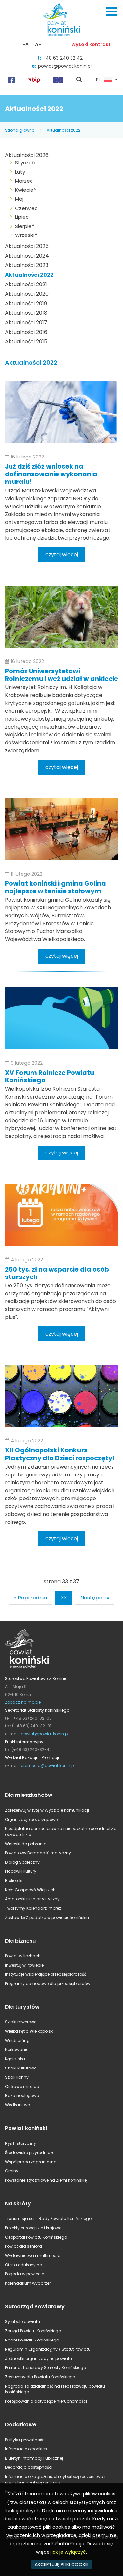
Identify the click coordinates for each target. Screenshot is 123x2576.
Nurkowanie (17, 2050)
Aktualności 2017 (26, 322)
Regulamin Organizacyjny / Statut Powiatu (48, 2349)
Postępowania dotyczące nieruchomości (46, 2401)
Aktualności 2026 (27, 155)
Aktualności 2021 (26, 284)
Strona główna (20, 130)
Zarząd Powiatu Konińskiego (33, 2331)
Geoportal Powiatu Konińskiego (36, 2237)
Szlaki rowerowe (21, 2022)
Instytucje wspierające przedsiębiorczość (46, 1974)
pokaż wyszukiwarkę (79, 80)
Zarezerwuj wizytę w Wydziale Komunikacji (47, 1810)
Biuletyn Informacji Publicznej (34, 2458)
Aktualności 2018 (26, 313)
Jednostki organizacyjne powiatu (38, 2358)
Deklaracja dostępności (29, 2467)
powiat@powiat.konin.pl (65, 66)
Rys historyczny (20, 2143)
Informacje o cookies (26, 2449)
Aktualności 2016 (26, 332)
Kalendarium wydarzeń (28, 2283)
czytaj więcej (62, 554)
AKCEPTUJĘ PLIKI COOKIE (62, 2564)
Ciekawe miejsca (22, 2086)
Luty (20, 172)
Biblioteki (14, 1881)
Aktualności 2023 (27, 265)
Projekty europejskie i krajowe (33, 2228)
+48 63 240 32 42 (63, 58)
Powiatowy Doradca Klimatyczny (38, 1853)
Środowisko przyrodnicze (30, 2153)
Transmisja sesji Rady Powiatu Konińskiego (48, 2219)
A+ (38, 44)
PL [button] (98, 80)
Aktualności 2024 (27, 256)
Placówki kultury (21, 1871)
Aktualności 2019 (26, 303)
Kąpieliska (15, 2059)
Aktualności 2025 (27, 246)
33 (64, 1598)
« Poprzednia (31, 1598)
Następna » (95, 1598)
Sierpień (25, 226)
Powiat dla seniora (23, 2246)
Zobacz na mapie (23, 1702)
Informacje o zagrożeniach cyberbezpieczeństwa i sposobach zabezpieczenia (55, 2479)
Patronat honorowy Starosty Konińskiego (45, 2368)
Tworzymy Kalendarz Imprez (33, 1908)
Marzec (24, 181)
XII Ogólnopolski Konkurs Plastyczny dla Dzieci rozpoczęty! (60, 1454)
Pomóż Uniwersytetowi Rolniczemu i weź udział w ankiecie (61, 675)
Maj (19, 199)
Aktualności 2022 (63, 130)
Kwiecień (26, 190)
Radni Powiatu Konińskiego (32, 2340)
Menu (112, 12)
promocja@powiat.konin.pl (48, 1765)
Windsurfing (17, 2040)
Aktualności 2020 (27, 294)
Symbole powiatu (22, 2322)
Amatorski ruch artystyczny (32, 1899)
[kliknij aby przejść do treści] (61, 412)
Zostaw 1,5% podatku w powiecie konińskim (48, 1917)
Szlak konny (17, 2077)
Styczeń (25, 163)
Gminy (12, 2171)
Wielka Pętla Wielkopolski (29, 2031)
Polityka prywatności (25, 2440)
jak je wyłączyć (69, 2552)
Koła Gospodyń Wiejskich (30, 1890)
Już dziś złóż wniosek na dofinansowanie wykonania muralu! (51, 474)
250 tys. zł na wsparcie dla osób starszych (57, 1273)
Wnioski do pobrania (26, 1844)
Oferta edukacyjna (24, 2265)
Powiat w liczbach (23, 1956)
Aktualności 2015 (26, 342)
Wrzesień (26, 235)
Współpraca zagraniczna (31, 2162)
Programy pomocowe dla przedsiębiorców (48, 1983)
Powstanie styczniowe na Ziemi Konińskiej (46, 2180)
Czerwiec (26, 208)
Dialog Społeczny (22, 1862)
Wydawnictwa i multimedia (33, 2255)
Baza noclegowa (22, 2096)
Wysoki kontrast (91, 44)
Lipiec (22, 217)
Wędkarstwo (17, 2105)
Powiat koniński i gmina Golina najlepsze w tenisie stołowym (55, 887)
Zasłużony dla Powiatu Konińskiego (40, 2377)
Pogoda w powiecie (24, 2274)
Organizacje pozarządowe (31, 1819)
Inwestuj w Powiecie (24, 1965)
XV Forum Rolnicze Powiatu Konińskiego (50, 1077)
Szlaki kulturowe (21, 2068)
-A (26, 44)
